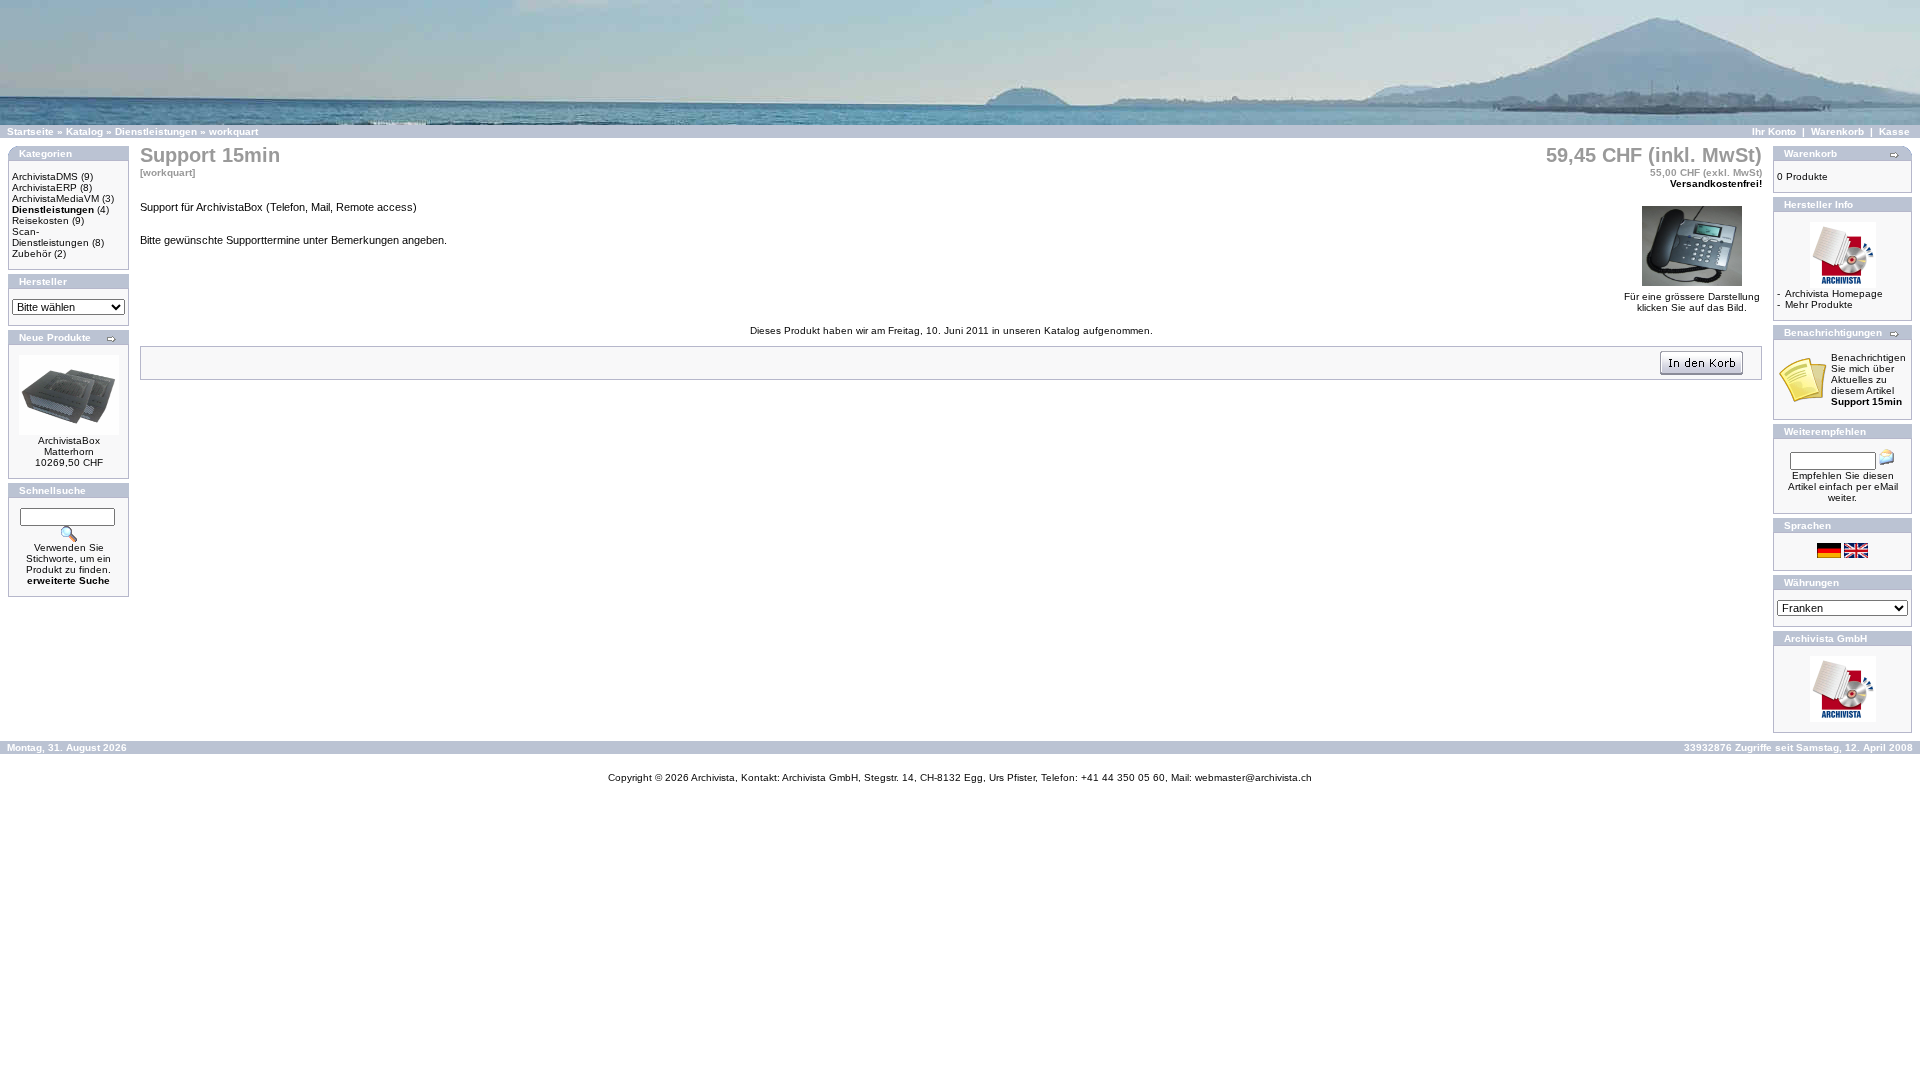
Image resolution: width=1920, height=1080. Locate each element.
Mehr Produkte (1819, 304)
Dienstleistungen (156, 131)
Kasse (1894, 131)
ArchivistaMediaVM (55, 198)
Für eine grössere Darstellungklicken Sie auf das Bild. (1692, 302)
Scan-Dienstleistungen (50, 237)
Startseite (30, 131)
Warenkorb (1837, 131)
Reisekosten (40, 220)
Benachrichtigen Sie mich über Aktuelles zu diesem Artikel (1868, 379)
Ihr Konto (1774, 131)
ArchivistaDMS (45, 176)
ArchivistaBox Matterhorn (69, 446)
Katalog (84, 131)
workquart (233, 131)
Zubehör (31, 253)
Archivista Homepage (1834, 293)
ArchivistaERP (44, 187)
